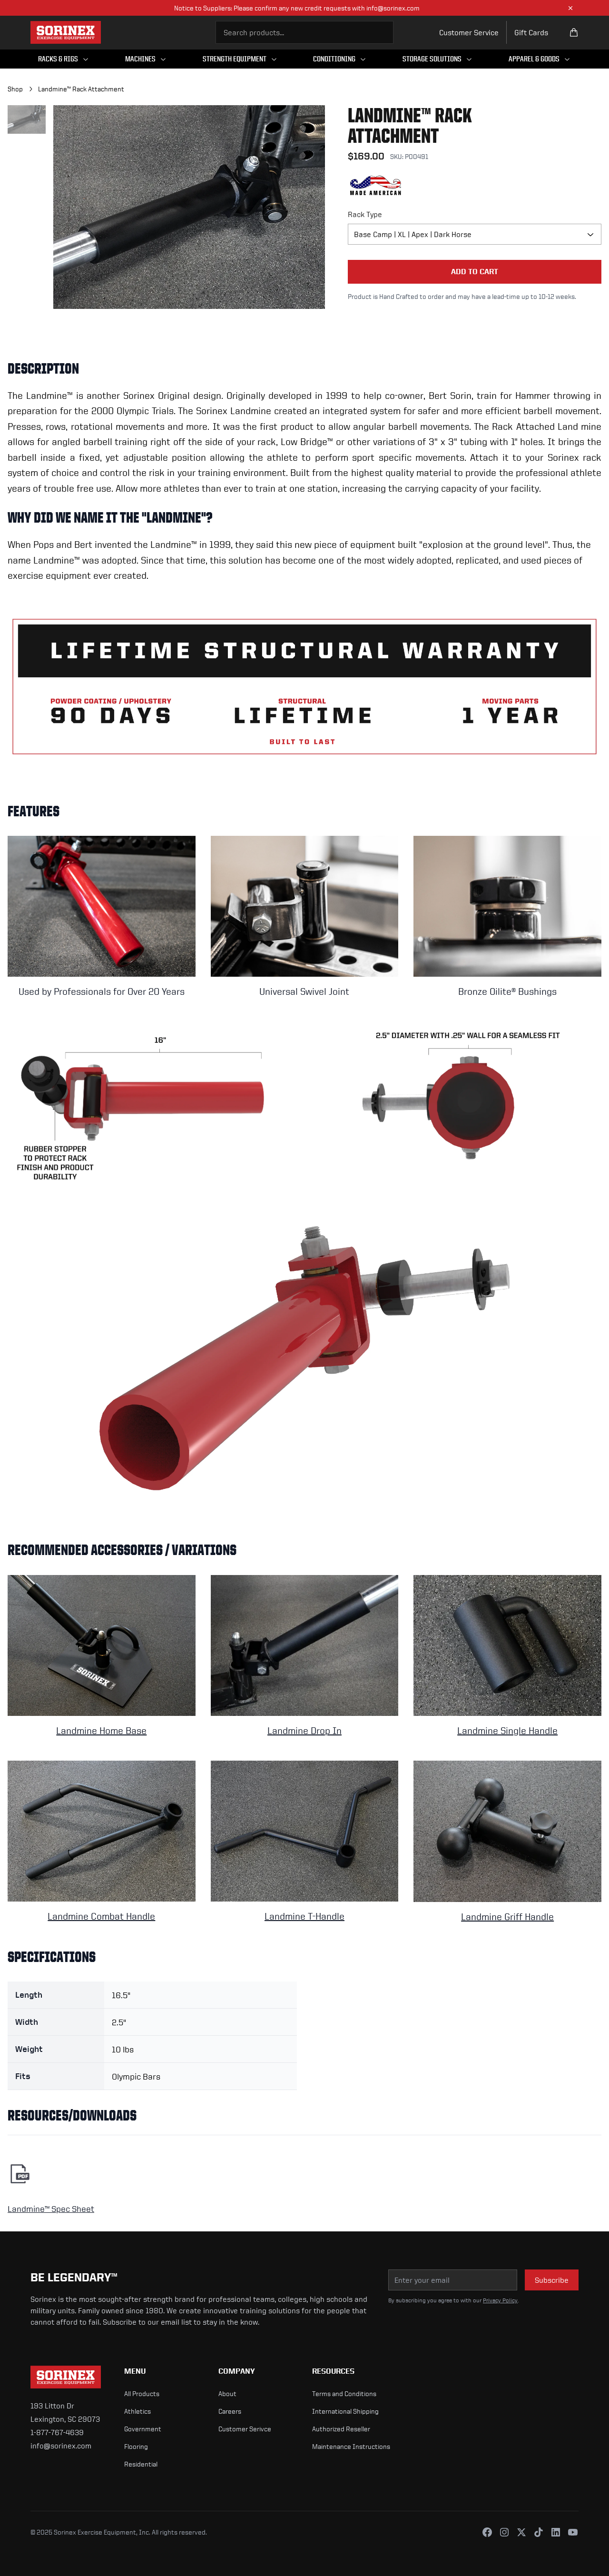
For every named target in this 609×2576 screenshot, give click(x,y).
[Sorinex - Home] (66, 32)
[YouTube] (573, 2532)
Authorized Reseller (341, 2429)
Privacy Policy (500, 2300)
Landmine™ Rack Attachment (81, 89)
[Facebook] (487, 2532)
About (227, 2393)
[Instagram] (504, 2532)
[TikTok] (539, 2532)
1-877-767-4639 (57, 2432)
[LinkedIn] (556, 2532)
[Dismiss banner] (570, 8)
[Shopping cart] (574, 32)
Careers (230, 2411)
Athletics (138, 2411)
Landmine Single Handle (507, 1730)
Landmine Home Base (101, 1730)
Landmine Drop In (304, 1730)
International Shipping (345, 2411)
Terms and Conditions (344, 2393)
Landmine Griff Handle (507, 1917)
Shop (15, 89)
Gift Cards (531, 32)
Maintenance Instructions (351, 2446)
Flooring (136, 2446)
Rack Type (365, 214)
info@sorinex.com (61, 2446)
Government (143, 2429)
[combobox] (304, 32)
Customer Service (469, 32)
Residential (141, 2464)
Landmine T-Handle (304, 1916)
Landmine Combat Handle (101, 1916)
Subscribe (552, 2280)
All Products (142, 2393)
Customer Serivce (245, 2429)
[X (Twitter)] (521, 2532)
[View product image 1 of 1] (27, 119)
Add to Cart (475, 272)
